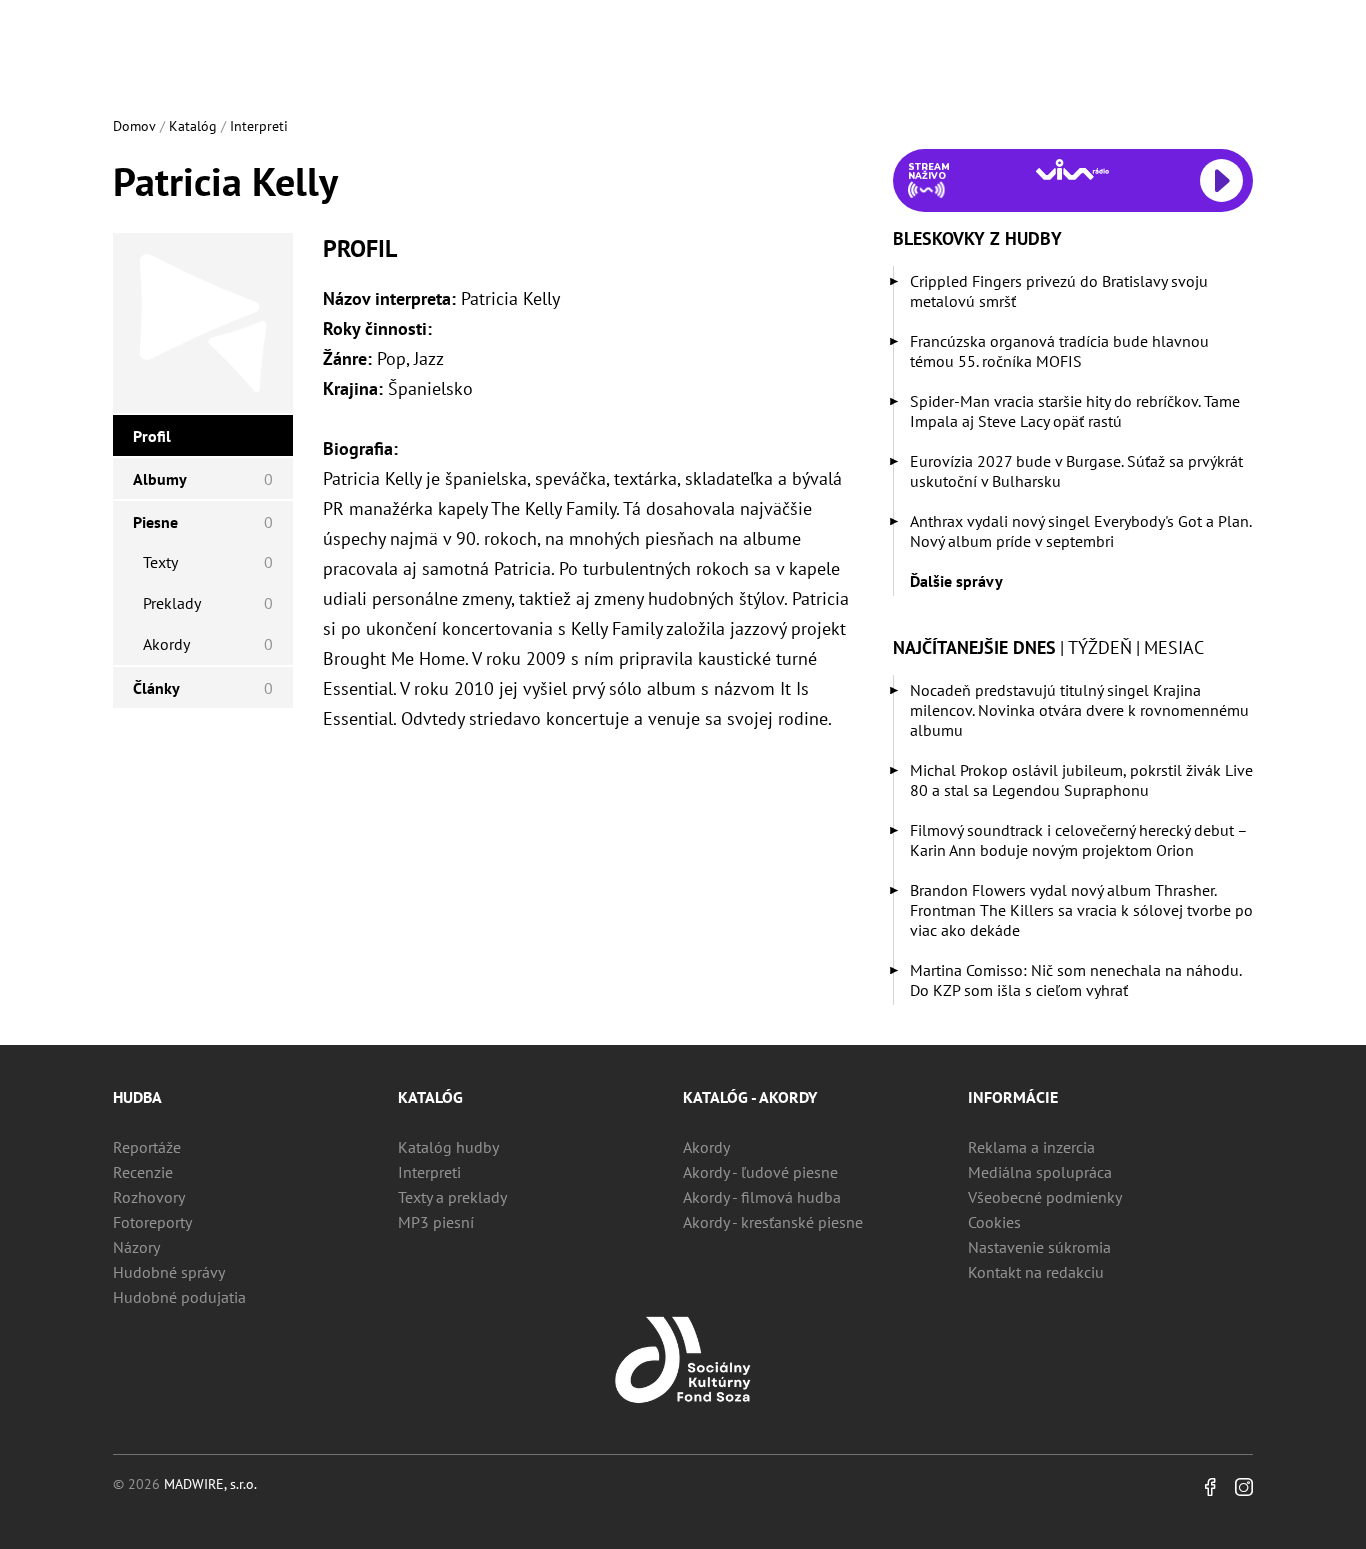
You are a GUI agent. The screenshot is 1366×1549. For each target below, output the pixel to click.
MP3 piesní (436, 1222)
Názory (136, 1247)
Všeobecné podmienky (1045, 1197)
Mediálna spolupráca (1040, 1172)
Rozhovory (149, 1197)
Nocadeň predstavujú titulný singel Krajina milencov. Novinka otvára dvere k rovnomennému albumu (1079, 710)
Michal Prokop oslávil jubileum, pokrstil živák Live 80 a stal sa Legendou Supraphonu (1081, 780)
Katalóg (193, 126)
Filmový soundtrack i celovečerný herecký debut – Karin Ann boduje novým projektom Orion (1078, 840)
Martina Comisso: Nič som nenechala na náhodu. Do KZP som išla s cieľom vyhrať (1075, 980)
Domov (134, 126)
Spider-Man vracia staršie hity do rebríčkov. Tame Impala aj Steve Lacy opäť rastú (1075, 411)
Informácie (1013, 1097)
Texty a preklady (452, 1197)
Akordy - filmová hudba (762, 1197)
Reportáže (147, 1147)
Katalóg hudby (448, 1147)
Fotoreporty (152, 1222)
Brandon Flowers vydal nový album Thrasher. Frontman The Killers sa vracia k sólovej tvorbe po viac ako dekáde (1081, 910)
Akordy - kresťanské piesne (773, 1222)
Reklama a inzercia (1031, 1147)
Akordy (706, 1147)
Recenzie (143, 1172)
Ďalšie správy (956, 581)
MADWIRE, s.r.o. (210, 1484)
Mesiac (1174, 647)
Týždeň (1100, 647)
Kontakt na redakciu (1036, 1272)
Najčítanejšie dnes (974, 647)
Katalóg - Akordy (750, 1097)
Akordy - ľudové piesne (760, 1172)
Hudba (137, 1097)
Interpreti (259, 126)
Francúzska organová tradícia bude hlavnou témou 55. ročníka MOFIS (1059, 351)
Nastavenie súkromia (1039, 1247)
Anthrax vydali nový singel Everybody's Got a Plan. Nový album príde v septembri (1080, 531)
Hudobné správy (169, 1272)
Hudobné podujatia (179, 1297)
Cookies (994, 1222)
